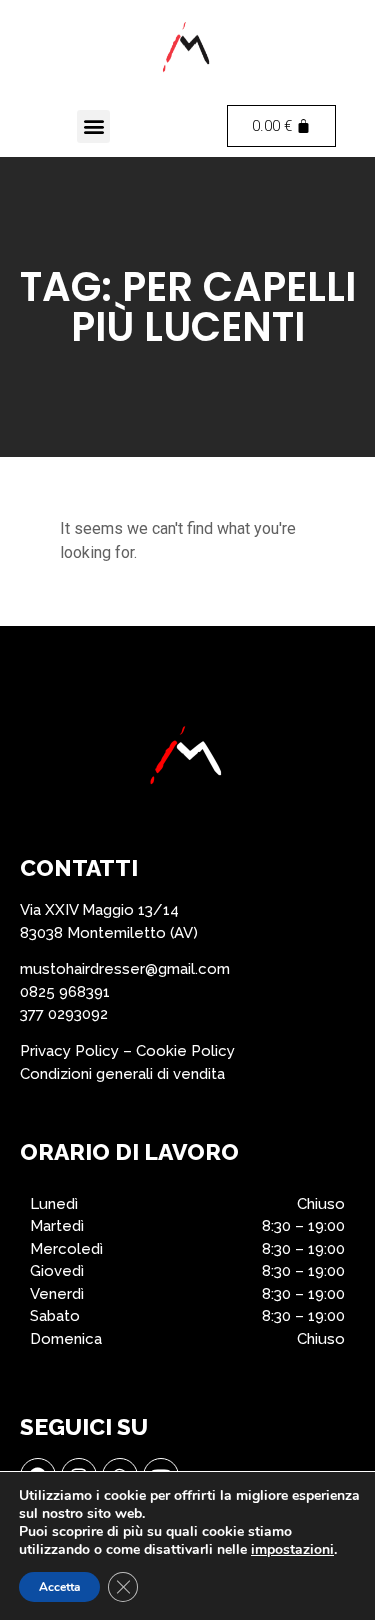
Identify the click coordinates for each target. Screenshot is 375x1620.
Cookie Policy (185, 1051)
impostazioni (292, 1550)
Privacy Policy (69, 1051)
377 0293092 (64, 1014)
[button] (93, 126)
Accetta (59, 1587)
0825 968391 (65, 992)
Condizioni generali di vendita (122, 1074)
